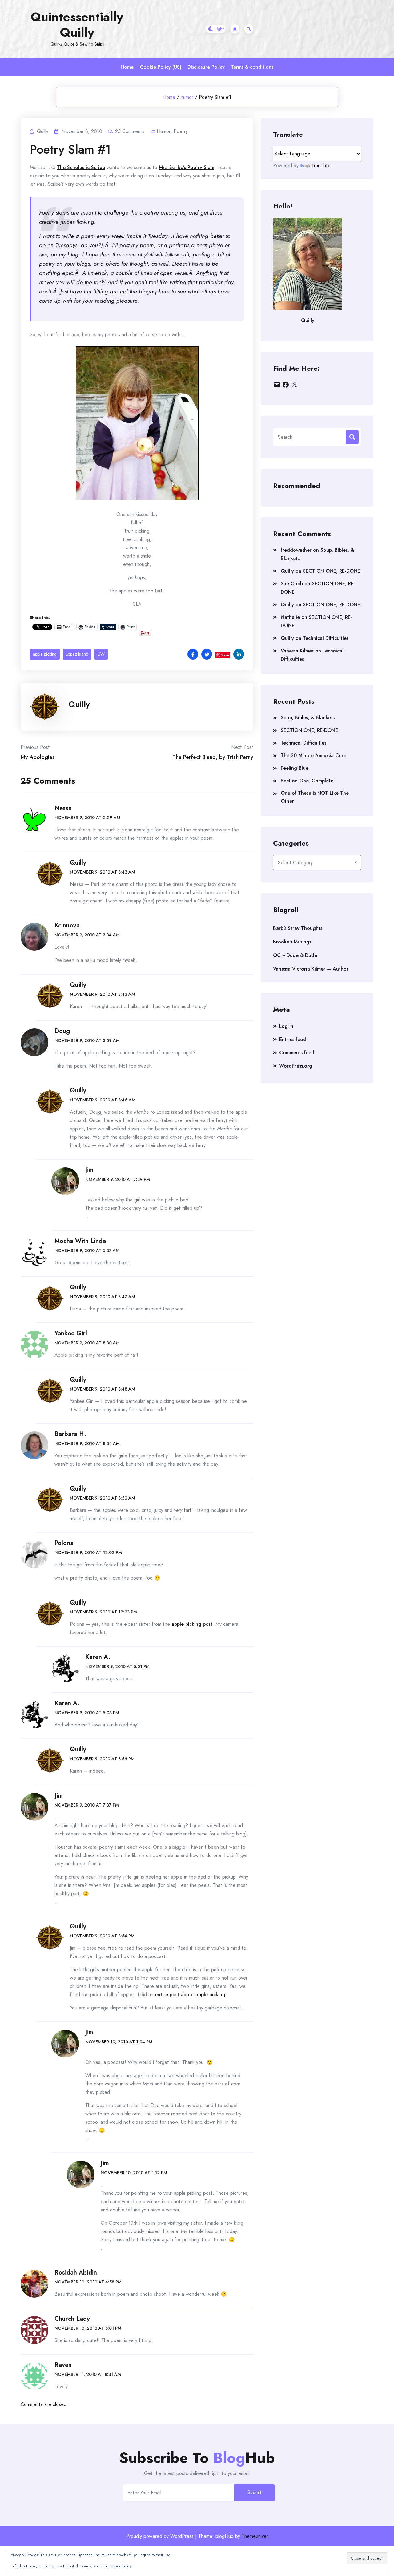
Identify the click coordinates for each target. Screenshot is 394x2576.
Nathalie (290, 617)
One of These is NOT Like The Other (315, 797)
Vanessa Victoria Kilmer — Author (311, 969)
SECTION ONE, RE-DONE (332, 571)
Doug (62, 1031)
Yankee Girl (71, 1333)
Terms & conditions (252, 67)
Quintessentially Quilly (77, 25)
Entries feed (293, 1039)
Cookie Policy (121, 2566)
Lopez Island (77, 654)
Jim (89, 1170)
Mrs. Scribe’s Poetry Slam (187, 167)
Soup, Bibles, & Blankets (308, 718)
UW (101, 654)
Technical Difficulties (326, 638)
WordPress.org (296, 1066)
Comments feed (297, 1053)
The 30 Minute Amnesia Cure (314, 755)
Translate (321, 166)
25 (130, 131)
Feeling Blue (295, 768)
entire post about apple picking (190, 1995)
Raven (63, 2365)
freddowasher (296, 550)
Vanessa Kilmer (297, 651)
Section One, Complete (307, 781)
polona (64, 1543)
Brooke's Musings (292, 942)
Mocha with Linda (80, 1241)
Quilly (79, 704)
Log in (286, 1026)
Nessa (63, 808)
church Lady (72, 2319)
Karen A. (98, 1657)
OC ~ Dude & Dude (295, 955)
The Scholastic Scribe (81, 167)
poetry (181, 131)
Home (127, 67)
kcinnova (67, 925)
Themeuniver (255, 2536)
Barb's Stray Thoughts (298, 928)
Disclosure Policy (206, 67)
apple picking (45, 654)
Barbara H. (70, 1434)
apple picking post (192, 1624)
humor (187, 97)
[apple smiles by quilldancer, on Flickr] (137, 423)
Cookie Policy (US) (161, 67)
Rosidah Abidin (76, 2273)
